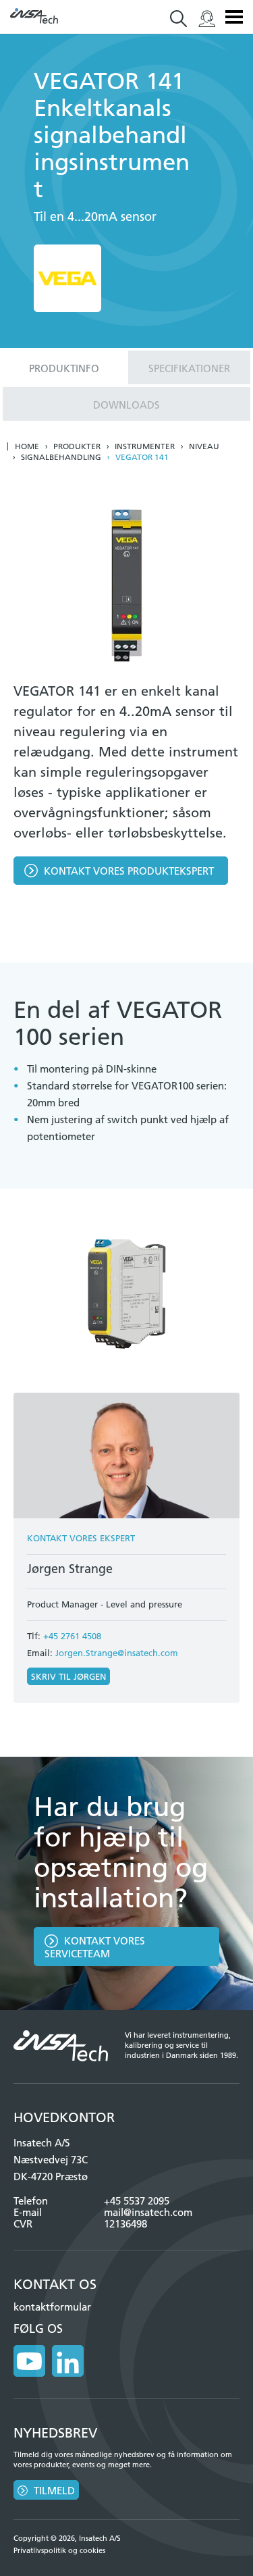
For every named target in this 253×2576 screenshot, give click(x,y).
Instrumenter (145, 446)
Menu (234, 17)
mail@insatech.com (148, 2212)
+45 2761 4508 (72, 1636)
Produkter (77, 446)
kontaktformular (52, 2307)
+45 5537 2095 (137, 2201)
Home (27, 446)
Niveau (204, 446)
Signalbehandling (61, 457)
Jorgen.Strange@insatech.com (117, 1653)
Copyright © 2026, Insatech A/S (67, 2538)
